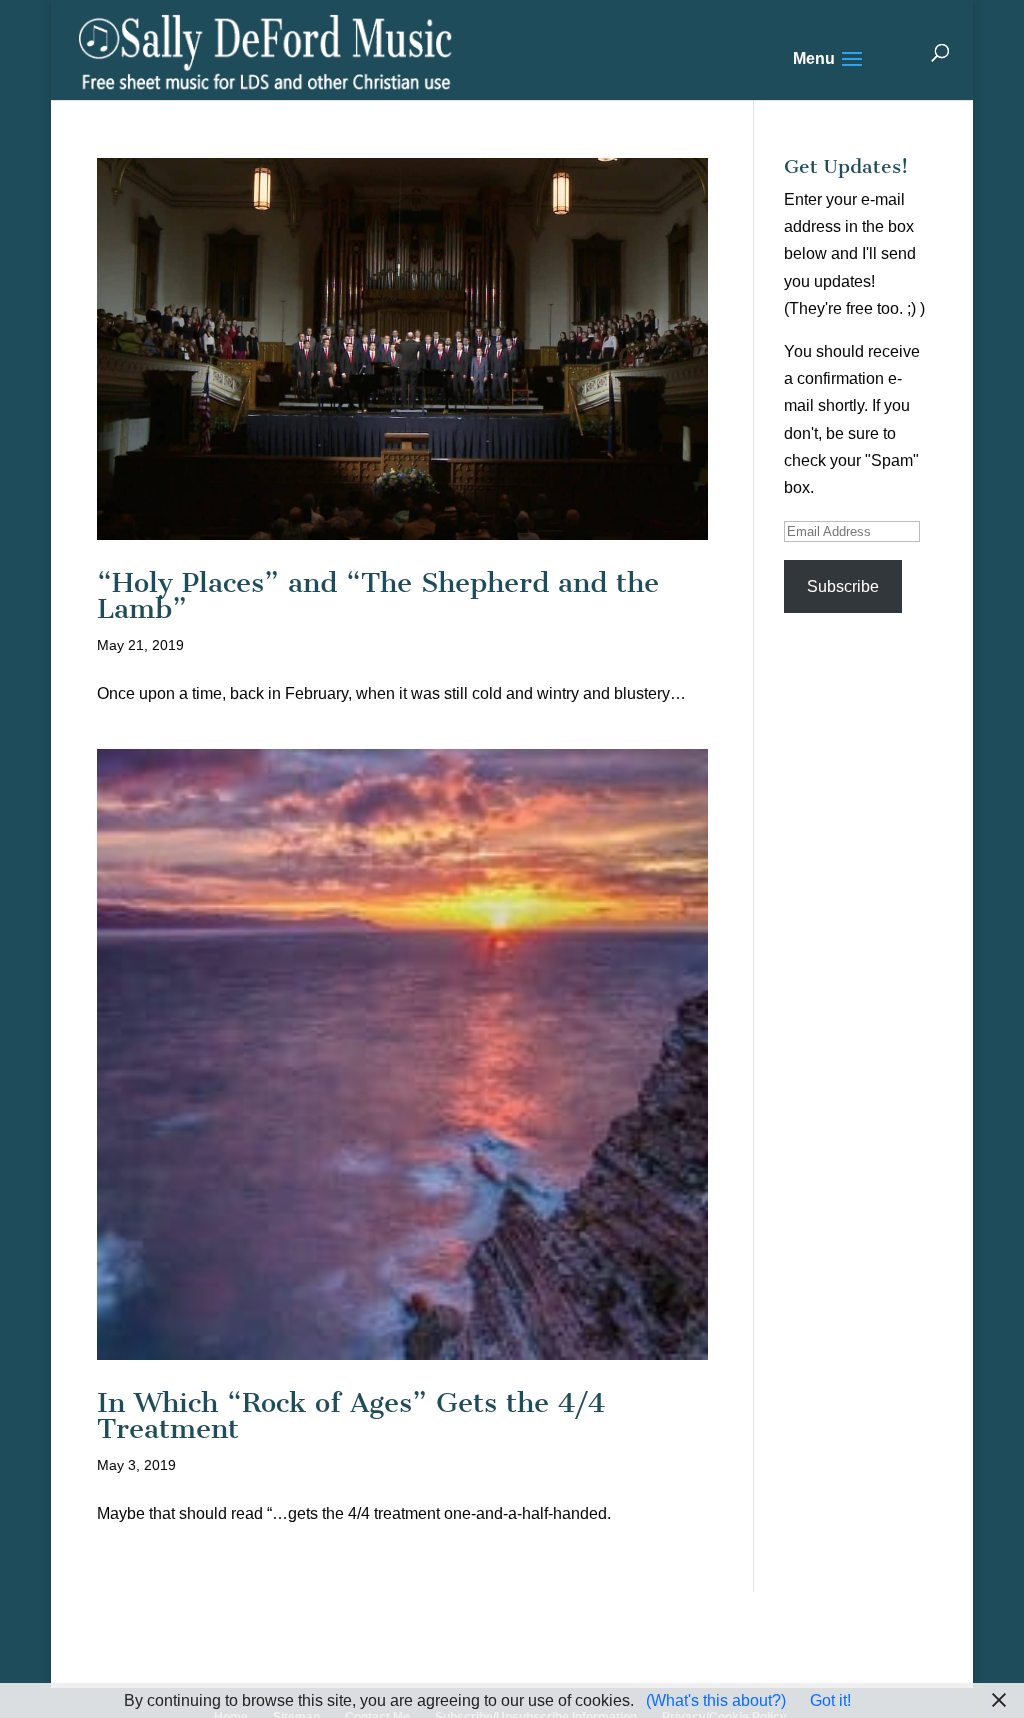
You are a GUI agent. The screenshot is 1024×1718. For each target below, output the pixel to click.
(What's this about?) (716, 1700)
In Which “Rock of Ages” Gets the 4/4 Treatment (351, 1415)
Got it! (830, 1700)
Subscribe (843, 586)
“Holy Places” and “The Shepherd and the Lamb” (378, 595)
